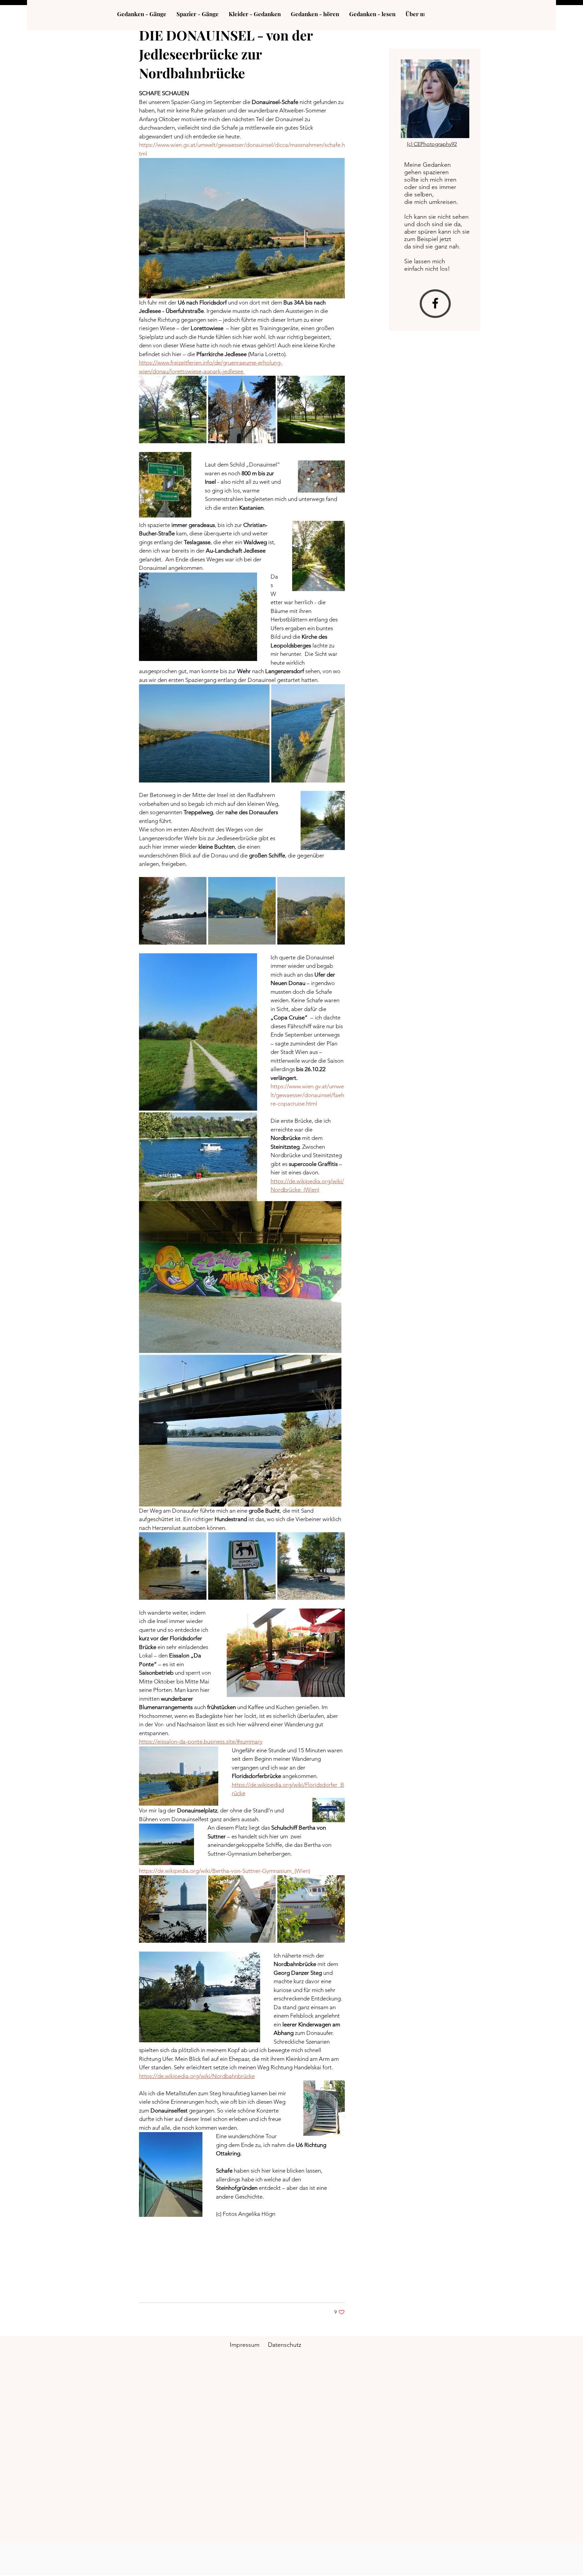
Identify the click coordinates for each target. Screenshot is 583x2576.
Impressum (245, 2345)
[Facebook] (435, 303)
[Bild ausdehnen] (173, 409)
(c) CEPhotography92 (432, 144)
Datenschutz (285, 2345)
